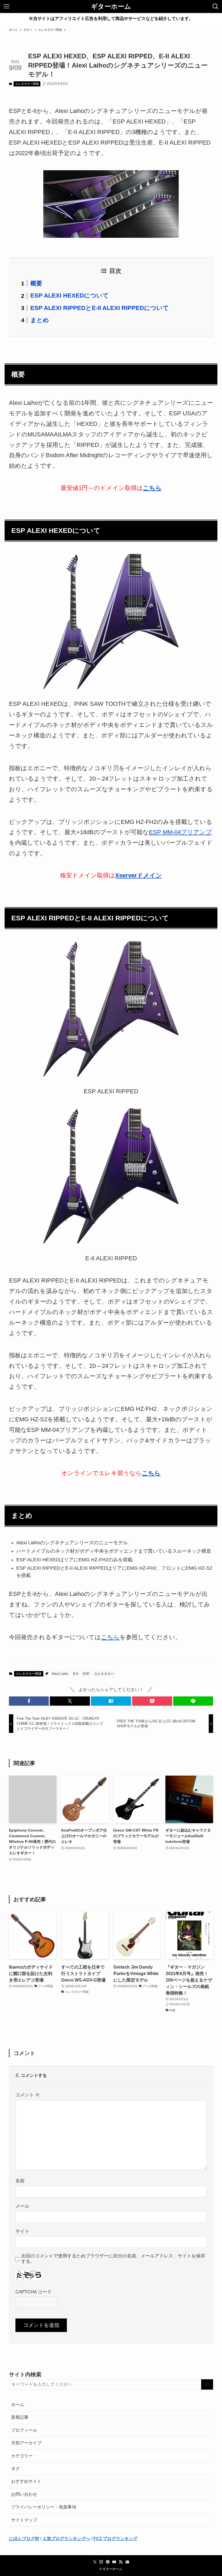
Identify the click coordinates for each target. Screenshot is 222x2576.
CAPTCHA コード (34, 2292)
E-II (76, 1674)
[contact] (127, 2562)
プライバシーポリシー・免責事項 (44, 2507)
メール (22, 2206)
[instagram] (101, 2562)
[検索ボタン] (216, 6)
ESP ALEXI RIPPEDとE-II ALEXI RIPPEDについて (100, 308)
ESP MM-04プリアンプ (180, 832)
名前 (20, 2181)
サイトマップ (24, 2520)
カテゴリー (22, 2456)
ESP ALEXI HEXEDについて (70, 295)
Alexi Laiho (60, 1674)
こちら (151, 1473)
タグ (15, 2469)
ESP (86, 1674)
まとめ (40, 320)
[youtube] (114, 2562)
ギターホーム (111, 6)
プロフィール (24, 2430)
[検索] (207, 2385)
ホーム (18, 2405)
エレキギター (104, 1674)
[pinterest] (108, 2562)
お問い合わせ (24, 2494)
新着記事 (20, 2417)
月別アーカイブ (26, 2443)
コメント (28, 2095)
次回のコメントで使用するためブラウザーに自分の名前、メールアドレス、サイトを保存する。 (113, 2259)
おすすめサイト (26, 2481)
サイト (22, 2231)
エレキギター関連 (27, 84)
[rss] (121, 2562)
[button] (29, 1701)
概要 (36, 283)
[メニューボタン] (6, 6)
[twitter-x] (95, 2562)
